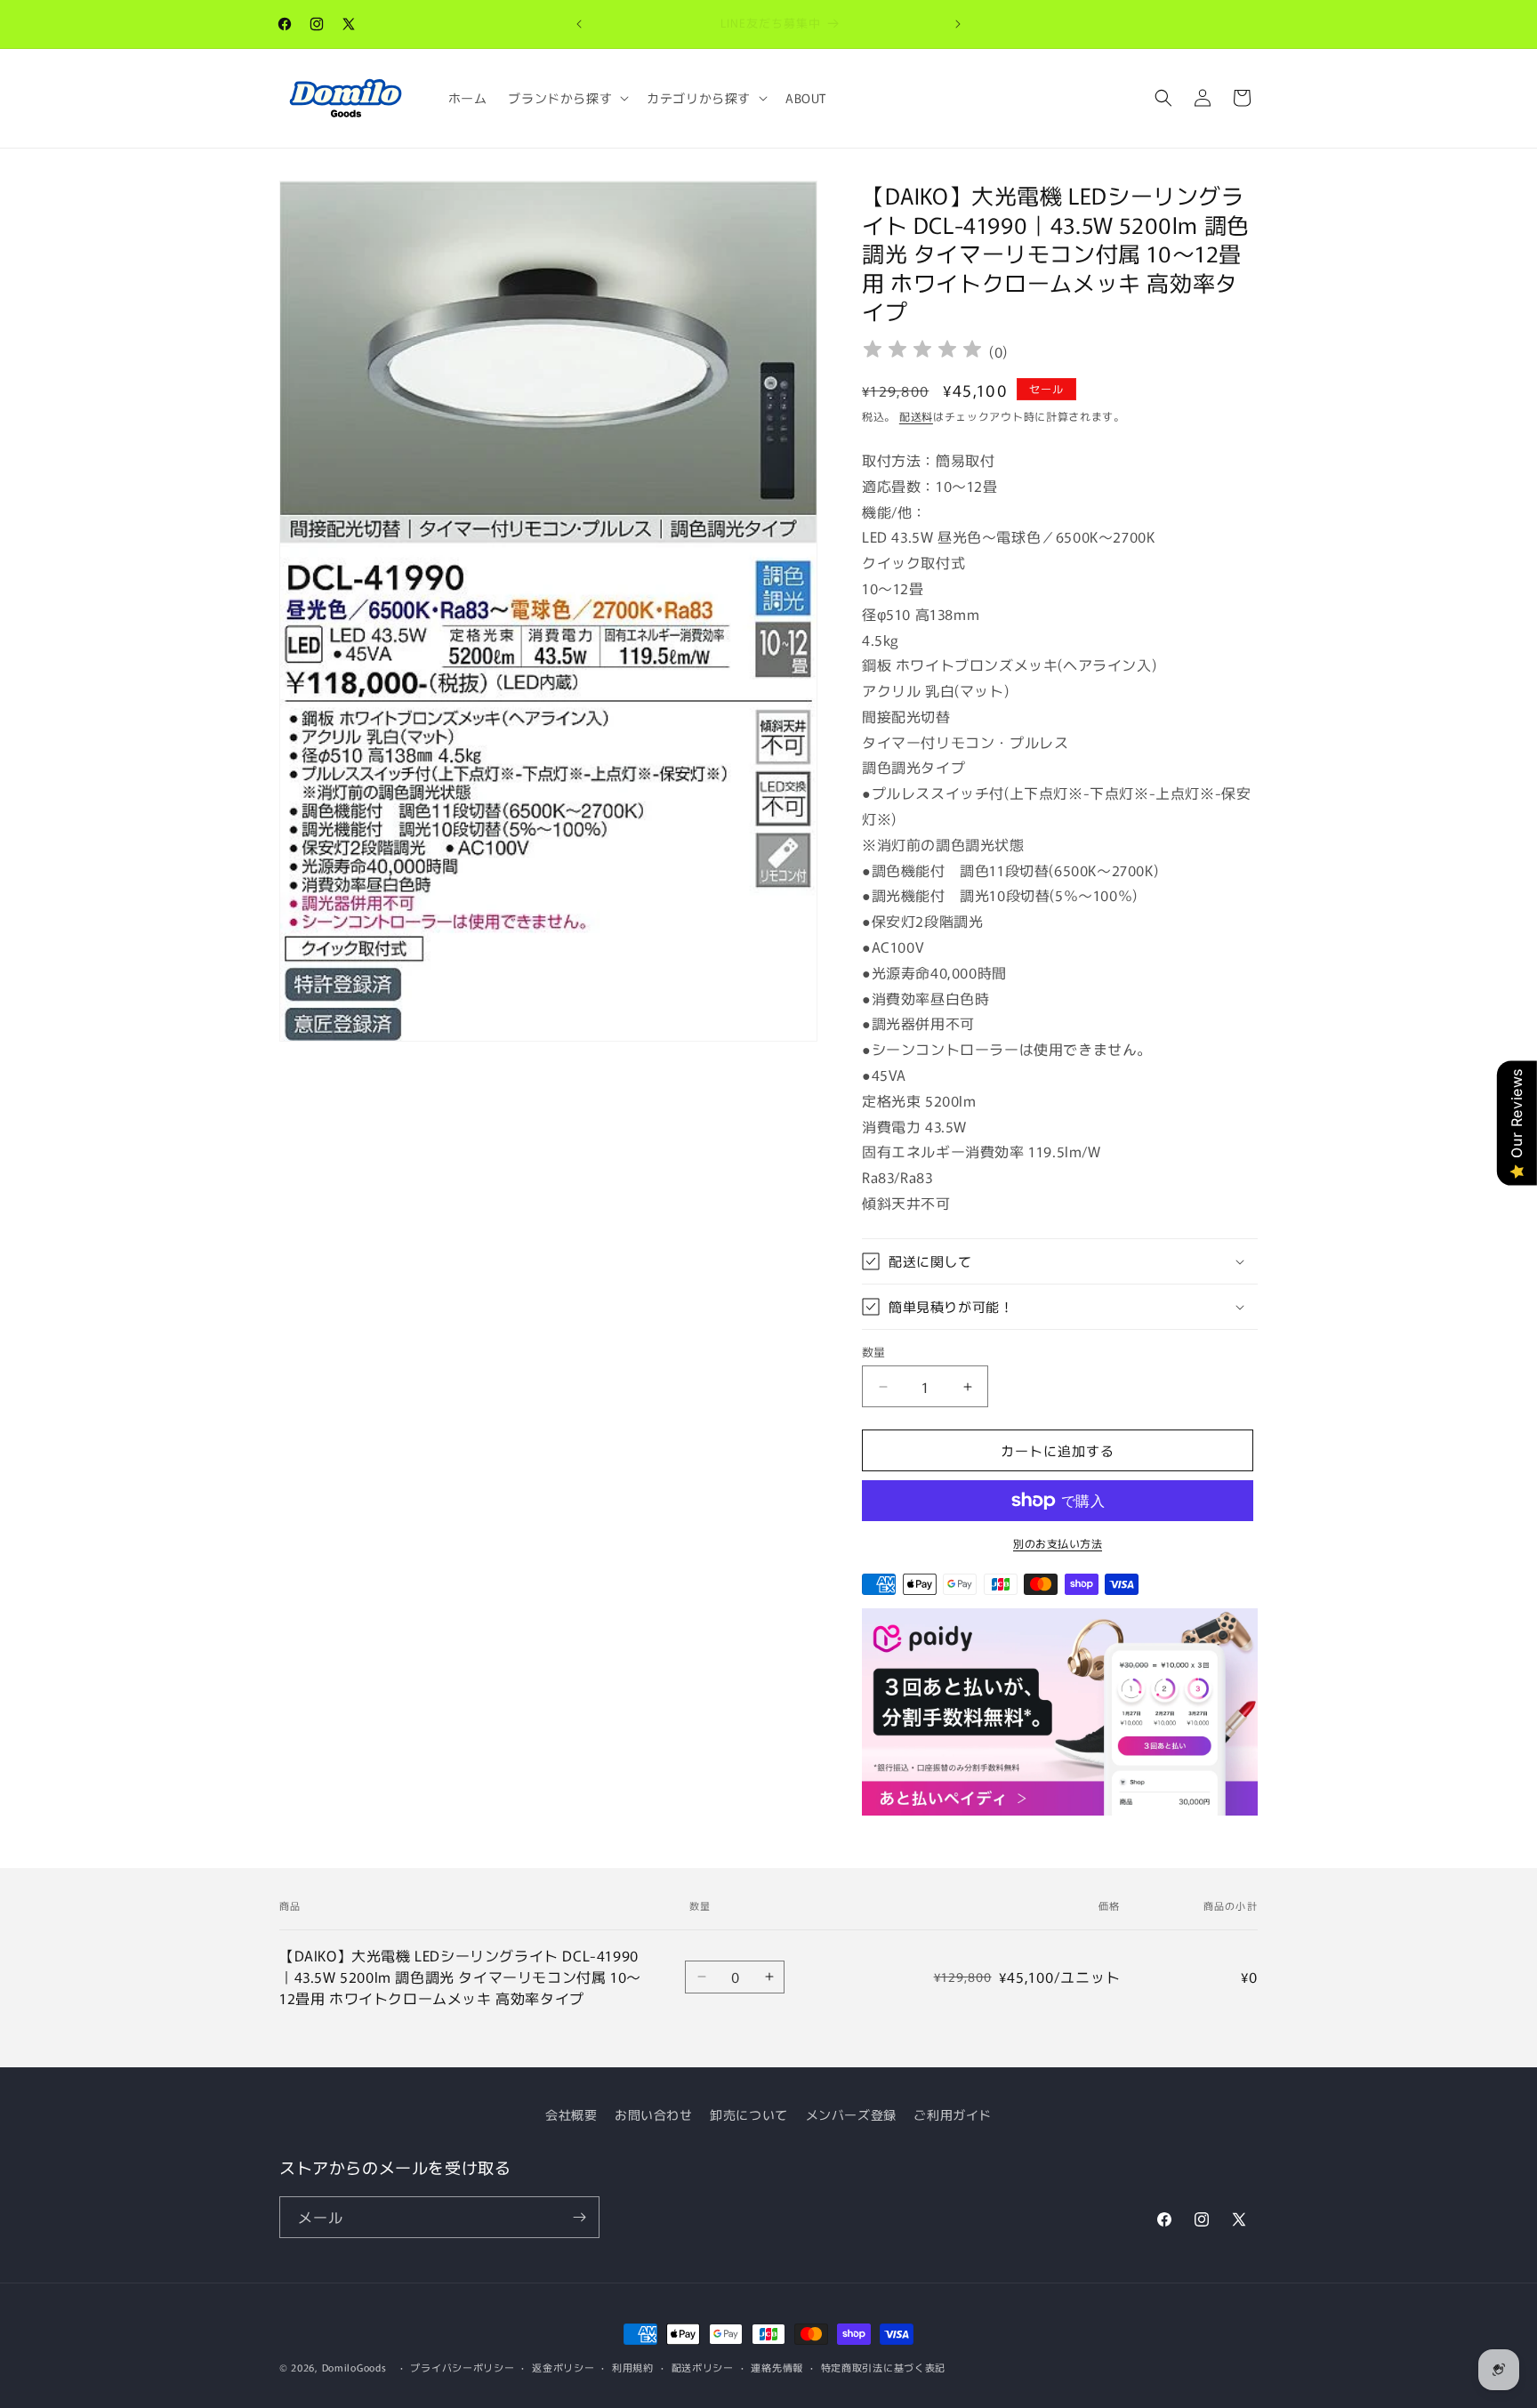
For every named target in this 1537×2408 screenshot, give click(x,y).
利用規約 (633, 2367)
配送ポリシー (703, 2367)
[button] (567, 98)
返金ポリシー (563, 2367)
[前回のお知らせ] (579, 24)
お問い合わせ (654, 2114)
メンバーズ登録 (851, 2114)
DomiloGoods (354, 2367)
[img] (922, 352)
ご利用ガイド (953, 2114)
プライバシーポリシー (462, 2367)
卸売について (749, 2114)
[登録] (579, 2217)
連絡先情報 (777, 2367)
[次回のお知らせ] (958, 24)
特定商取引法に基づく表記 (883, 2367)
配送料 (916, 416)
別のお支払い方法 (1058, 1543)
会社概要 (571, 2114)
